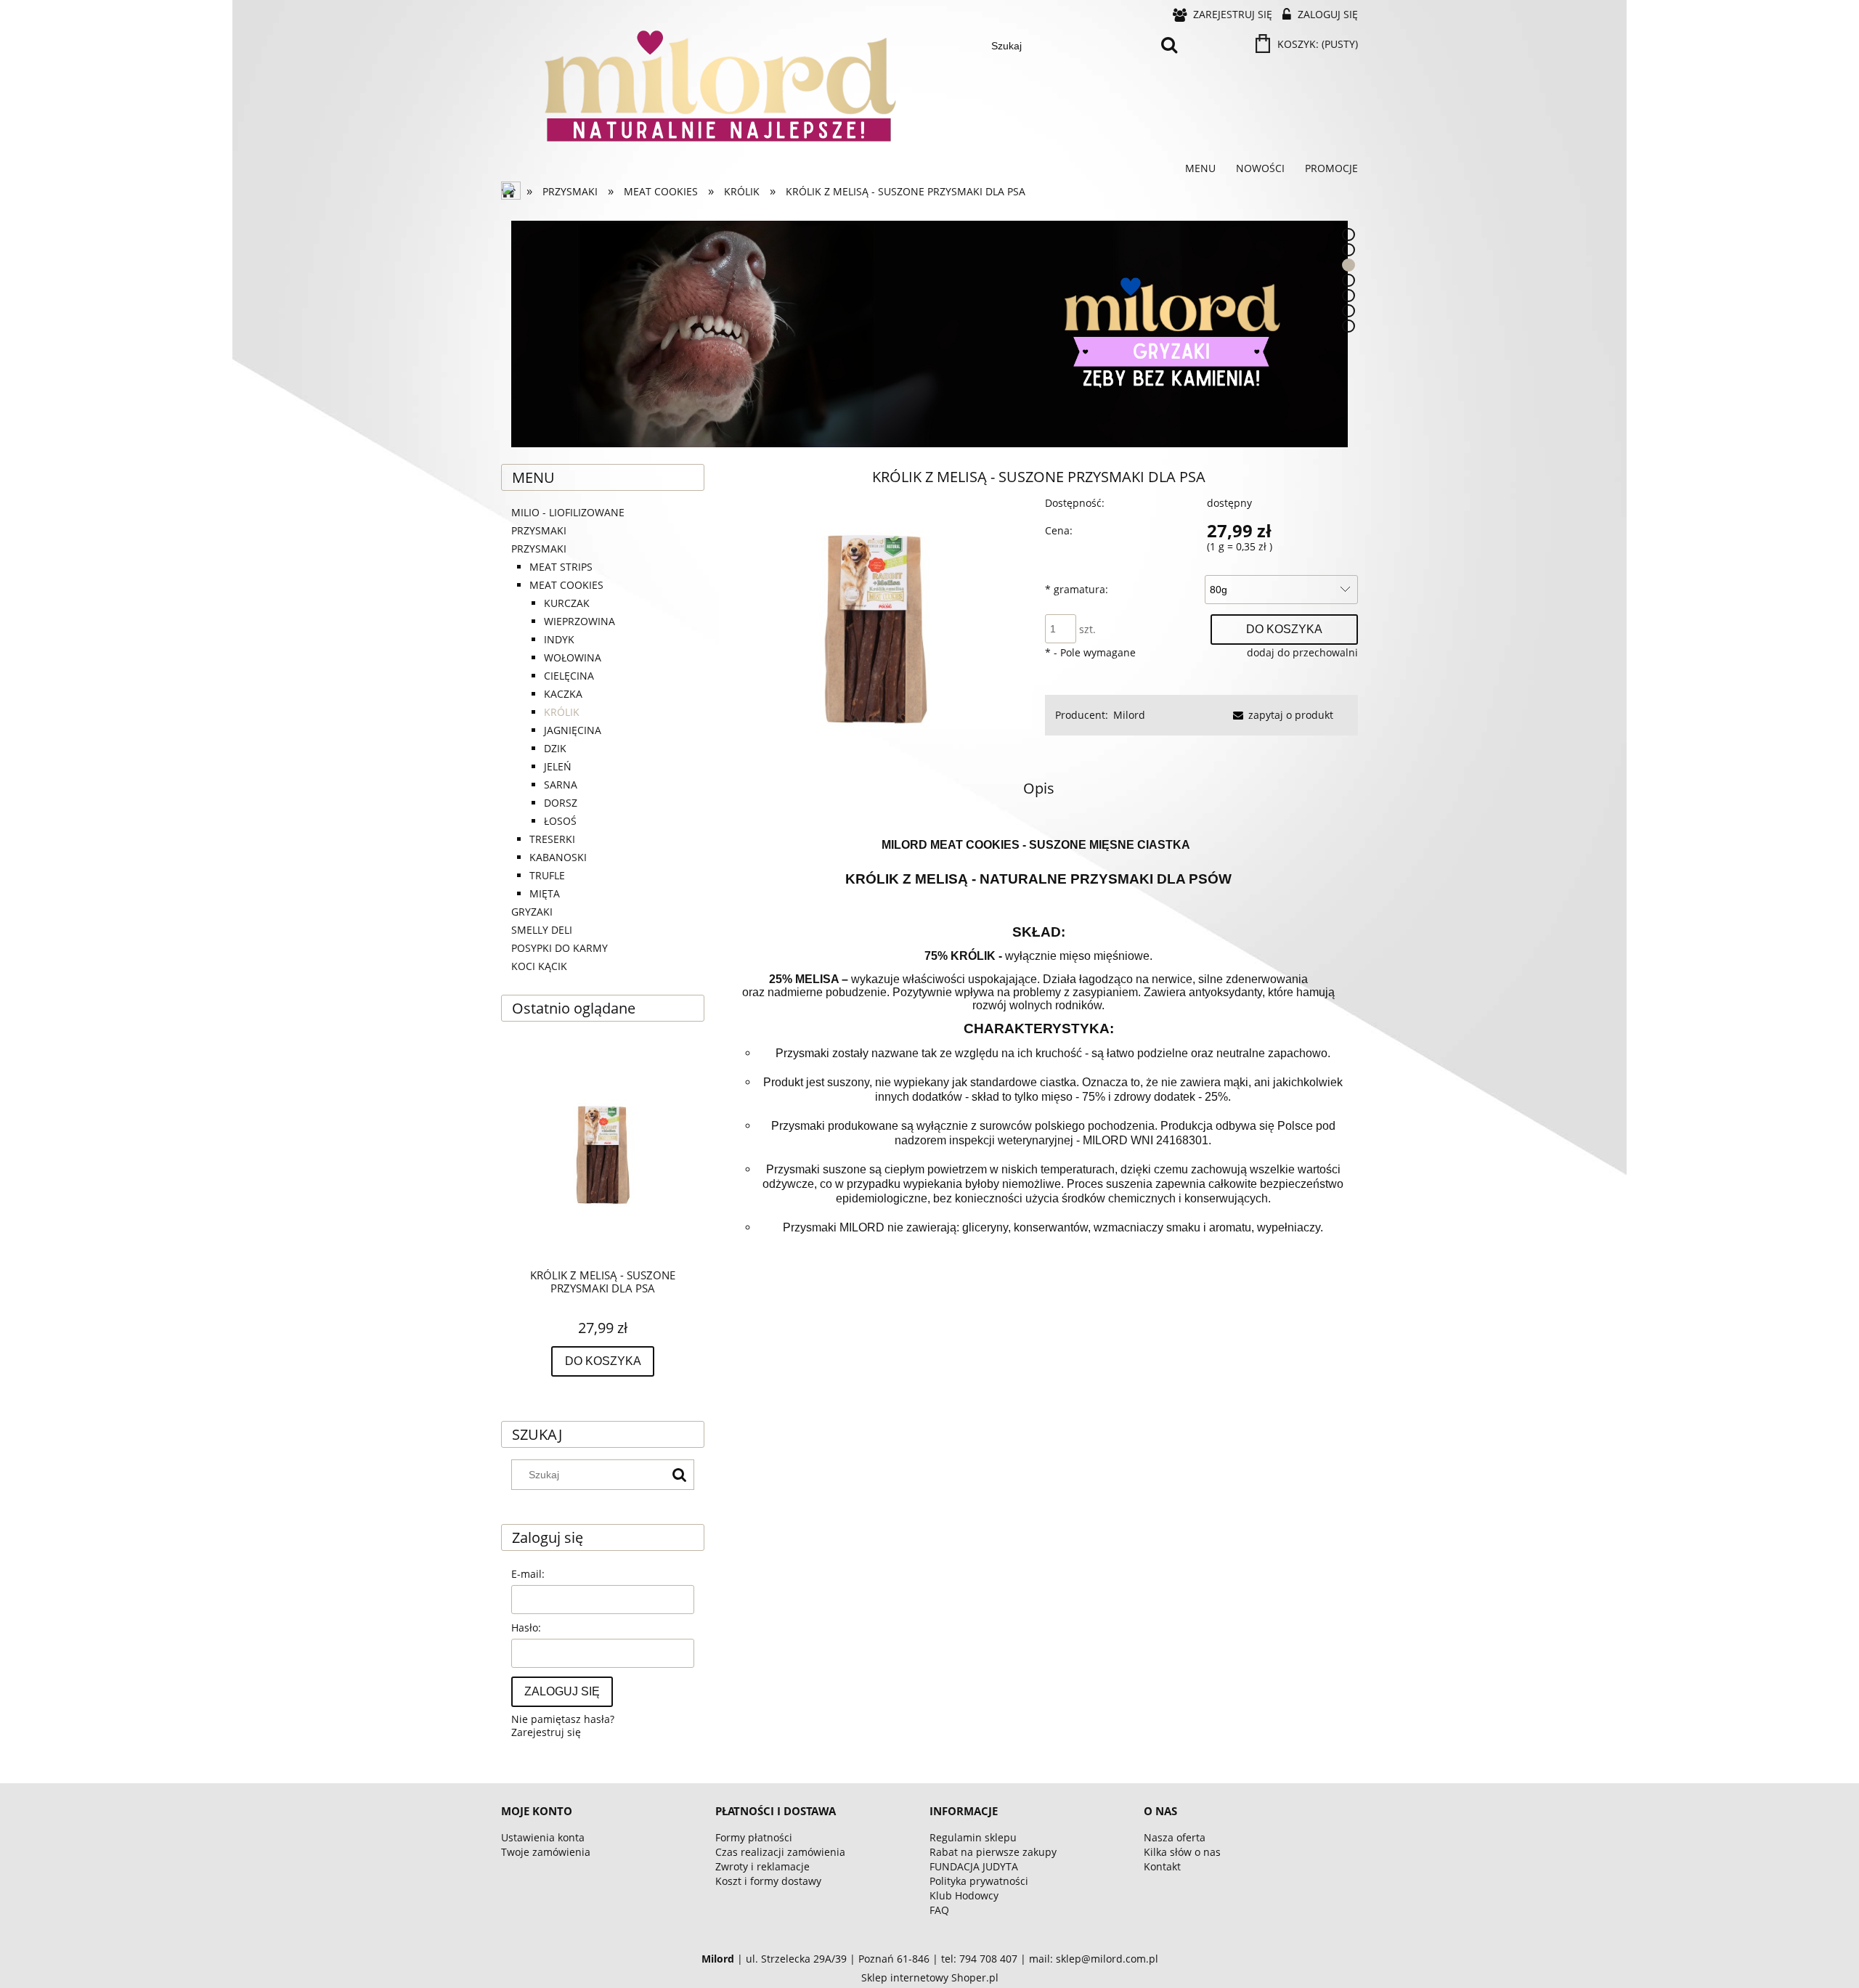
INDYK (559, 639)
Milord (1129, 715)
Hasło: (526, 1628)
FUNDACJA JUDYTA (974, 1866)
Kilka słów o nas (1182, 1852)
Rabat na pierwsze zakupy (993, 1852)
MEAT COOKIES (566, 585)
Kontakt (1162, 1866)
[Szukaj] (1169, 46)
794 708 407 (988, 1959)
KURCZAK (567, 603)
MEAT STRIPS (561, 567)
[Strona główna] (512, 192)
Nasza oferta (1175, 1837)
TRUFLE (547, 875)
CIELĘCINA (569, 676)
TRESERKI (552, 839)
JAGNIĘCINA (573, 730)
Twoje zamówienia (546, 1852)
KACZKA (563, 694)
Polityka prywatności (979, 1881)
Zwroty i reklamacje (762, 1866)
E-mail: (528, 1574)
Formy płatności (754, 1837)
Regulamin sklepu (973, 1837)
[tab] (1349, 235)
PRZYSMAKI (539, 549)
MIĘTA (545, 893)
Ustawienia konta (543, 1837)
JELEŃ (558, 766)
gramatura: (1077, 589)
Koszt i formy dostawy (768, 1881)
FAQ (939, 1910)
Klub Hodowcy (964, 1895)
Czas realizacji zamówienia (780, 1852)
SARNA (561, 785)
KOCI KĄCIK (539, 966)
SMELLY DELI (542, 930)
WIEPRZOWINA (579, 621)
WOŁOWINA (573, 657)
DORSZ (561, 803)
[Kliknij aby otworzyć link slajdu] (929, 334)
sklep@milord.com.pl (1107, 1959)
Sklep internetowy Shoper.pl (930, 1977)
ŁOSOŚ (560, 821)
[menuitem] (1200, 168)
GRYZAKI (532, 912)
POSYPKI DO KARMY (560, 948)
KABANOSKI (558, 857)
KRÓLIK (562, 712)
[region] (929, 334)
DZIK (555, 748)
